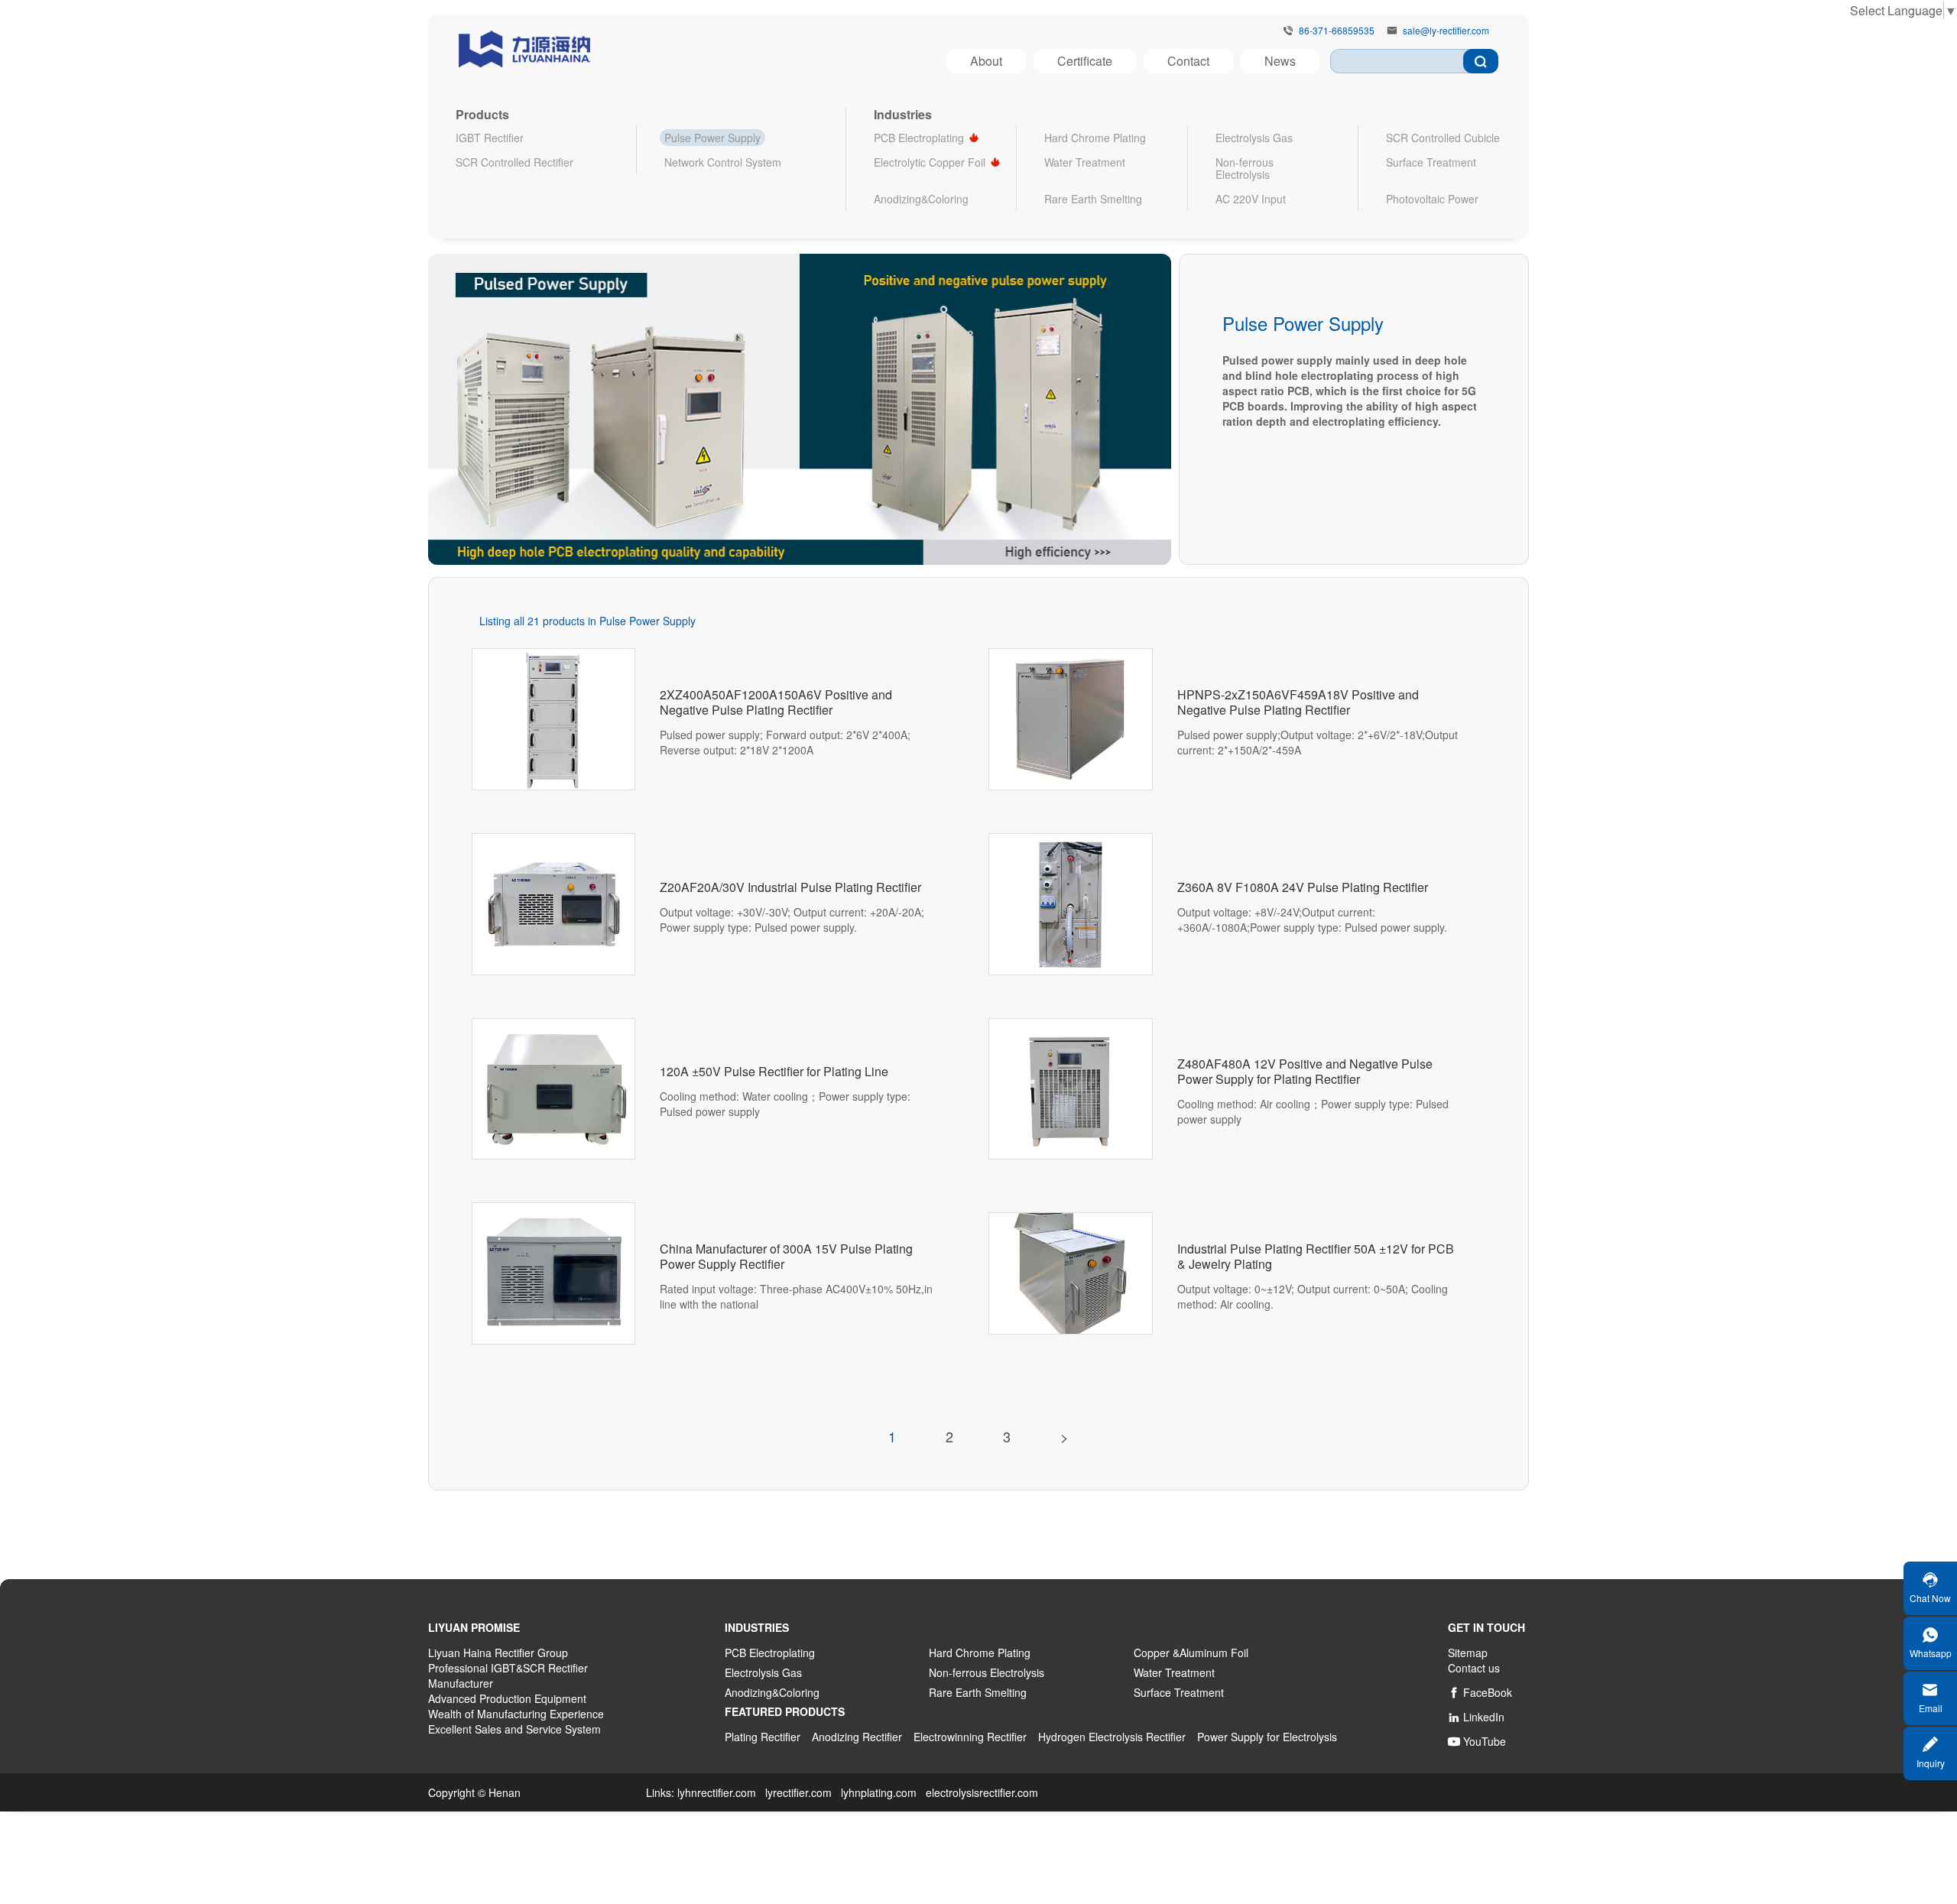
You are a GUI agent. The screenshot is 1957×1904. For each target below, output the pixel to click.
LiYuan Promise (474, 1627)
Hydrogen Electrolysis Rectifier (1112, 1737)
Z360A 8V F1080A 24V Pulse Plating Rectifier (1303, 887)
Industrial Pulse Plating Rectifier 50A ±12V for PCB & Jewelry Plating (1316, 1257)
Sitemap (1468, 1653)
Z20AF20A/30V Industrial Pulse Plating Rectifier (790, 887)
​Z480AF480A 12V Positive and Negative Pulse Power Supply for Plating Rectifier (1305, 1072)
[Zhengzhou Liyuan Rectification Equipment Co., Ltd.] (524, 46)
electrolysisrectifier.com (982, 1792)
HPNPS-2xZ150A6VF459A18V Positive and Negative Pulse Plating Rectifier (1298, 702)
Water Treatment (1085, 162)
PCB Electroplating (919, 138)
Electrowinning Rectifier (970, 1737)
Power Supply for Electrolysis (1267, 1737)
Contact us (1474, 1668)
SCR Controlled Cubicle (1443, 138)
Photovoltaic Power (1432, 199)
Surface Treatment (1431, 162)
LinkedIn (1476, 1717)
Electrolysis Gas (1254, 138)
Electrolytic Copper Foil (930, 162)
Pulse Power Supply (712, 138)
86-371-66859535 (1337, 31)
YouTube (1477, 1741)
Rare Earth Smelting (1093, 199)
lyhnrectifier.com (717, 1792)
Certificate (1085, 61)
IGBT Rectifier (490, 138)
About (986, 61)
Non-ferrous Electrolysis (1245, 168)
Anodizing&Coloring (921, 199)
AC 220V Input (1251, 199)
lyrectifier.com (798, 1792)
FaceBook (1480, 1692)
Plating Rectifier (763, 1737)
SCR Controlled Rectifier (514, 162)
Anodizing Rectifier (857, 1737)
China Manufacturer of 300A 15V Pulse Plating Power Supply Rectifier (786, 1257)
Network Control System (723, 162)
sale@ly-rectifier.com (1446, 31)
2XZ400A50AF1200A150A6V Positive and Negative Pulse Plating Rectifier (776, 702)
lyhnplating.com (879, 1792)
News (1280, 61)
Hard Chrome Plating (1095, 138)
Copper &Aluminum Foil (1191, 1653)
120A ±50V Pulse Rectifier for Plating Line (774, 1072)
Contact (1188, 61)
